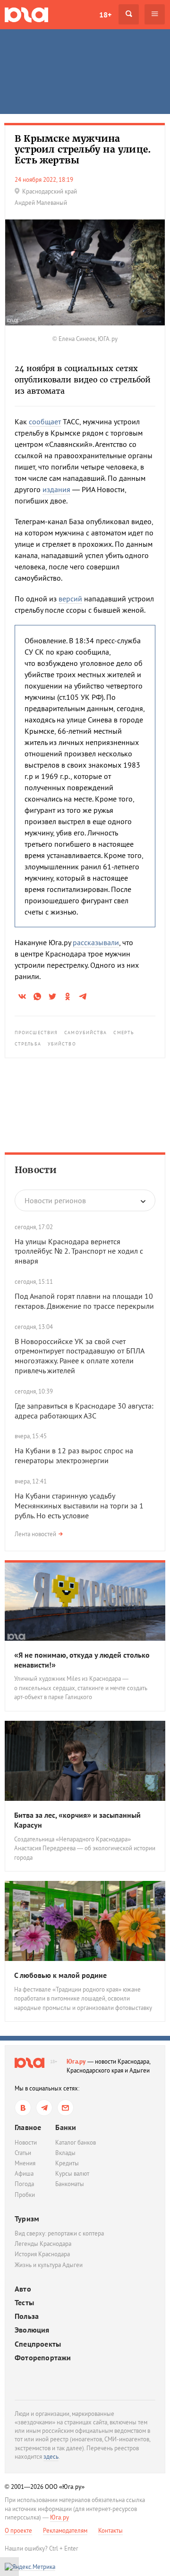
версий (70, 599)
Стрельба (28, 1044)
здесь (51, 2457)
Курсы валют (72, 2174)
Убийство (62, 1044)
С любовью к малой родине (60, 1975)
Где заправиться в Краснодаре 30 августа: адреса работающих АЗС (84, 1411)
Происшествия (36, 1033)
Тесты (24, 2303)
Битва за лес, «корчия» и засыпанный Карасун (77, 1820)
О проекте (18, 2531)
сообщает (45, 421)
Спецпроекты (38, 2344)
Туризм (27, 2219)
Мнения (25, 2163)
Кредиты (67, 2163)
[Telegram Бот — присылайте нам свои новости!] (65, 2108)
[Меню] (155, 14)
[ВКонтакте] (23, 2108)
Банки (66, 2127)
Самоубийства (85, 1033)
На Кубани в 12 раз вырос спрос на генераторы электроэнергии (74, 1455)
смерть (124, 1033)
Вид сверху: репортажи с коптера (59, 2233)
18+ (105, 15)
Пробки (25, 2195)
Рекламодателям (65, 2531)
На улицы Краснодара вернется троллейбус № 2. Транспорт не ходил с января (79, 1251)
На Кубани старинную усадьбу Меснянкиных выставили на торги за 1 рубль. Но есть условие (79, 1506)
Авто (23, 2289)
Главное (28, 2127)
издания (56, 489)
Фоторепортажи (43, 2358)
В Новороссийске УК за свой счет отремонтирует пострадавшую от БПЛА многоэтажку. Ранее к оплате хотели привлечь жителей (79, 1356)
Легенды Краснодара (43, 2244)
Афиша (24, 2174)
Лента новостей (35, 1534)
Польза (27, 2316)
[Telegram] (44, 2108)
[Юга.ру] (26, 14)
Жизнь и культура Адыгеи (49, 2265)
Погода (24, 2184)
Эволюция (32, 2330)
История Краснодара (42, 2254)
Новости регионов (55, 1200)
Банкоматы (70, 2184)
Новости (36, 1170)
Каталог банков (76, 2143)
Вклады (65, 2153)
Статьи (23, 2153)
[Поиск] (129, 14)
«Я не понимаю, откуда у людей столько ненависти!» (82, 1660)
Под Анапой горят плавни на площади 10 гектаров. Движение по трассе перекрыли (84, 1301)
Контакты (110, 2531)
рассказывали (96, 942)
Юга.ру (76, 2062)
